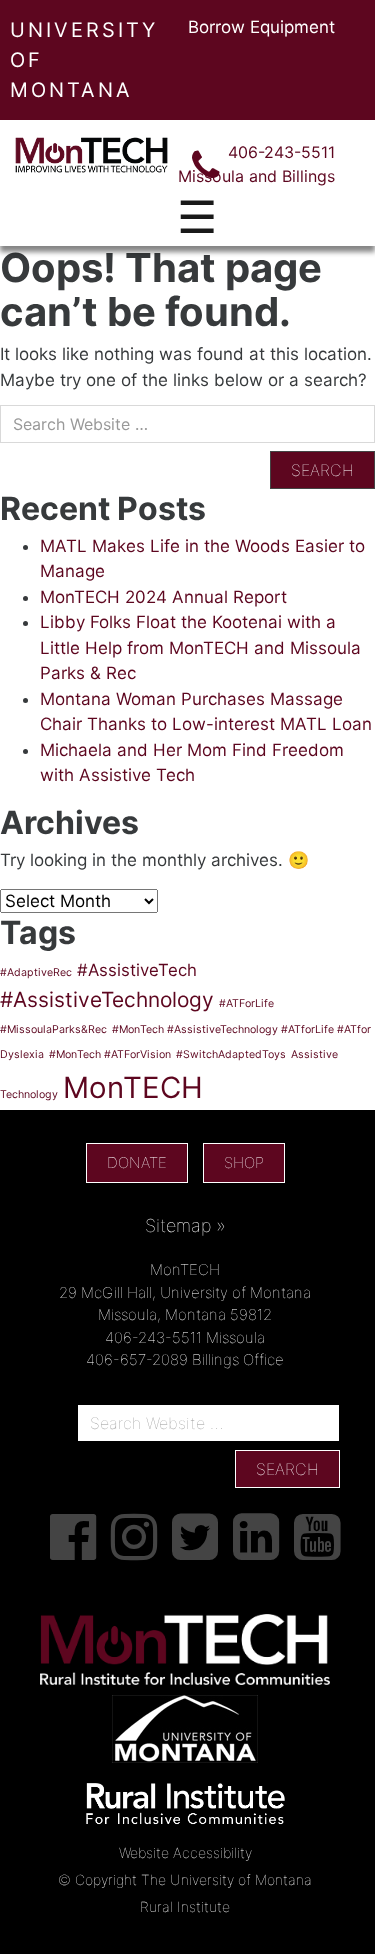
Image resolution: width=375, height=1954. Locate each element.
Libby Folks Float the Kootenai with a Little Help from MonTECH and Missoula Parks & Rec (200, 647)
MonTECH (133, 1087)
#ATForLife (246, 1003)
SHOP (244, 1162)
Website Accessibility (185, 1852)
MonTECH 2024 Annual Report (163, 597)
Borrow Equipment (261, 27)
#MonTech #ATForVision (110, 1054)
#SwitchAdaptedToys (231, 1054)
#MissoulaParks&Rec (53, 1029)
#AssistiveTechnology (107, 999)
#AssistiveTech (137, 970)
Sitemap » (185, 1225)
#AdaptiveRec (36, 972)
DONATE (137, 1162)
